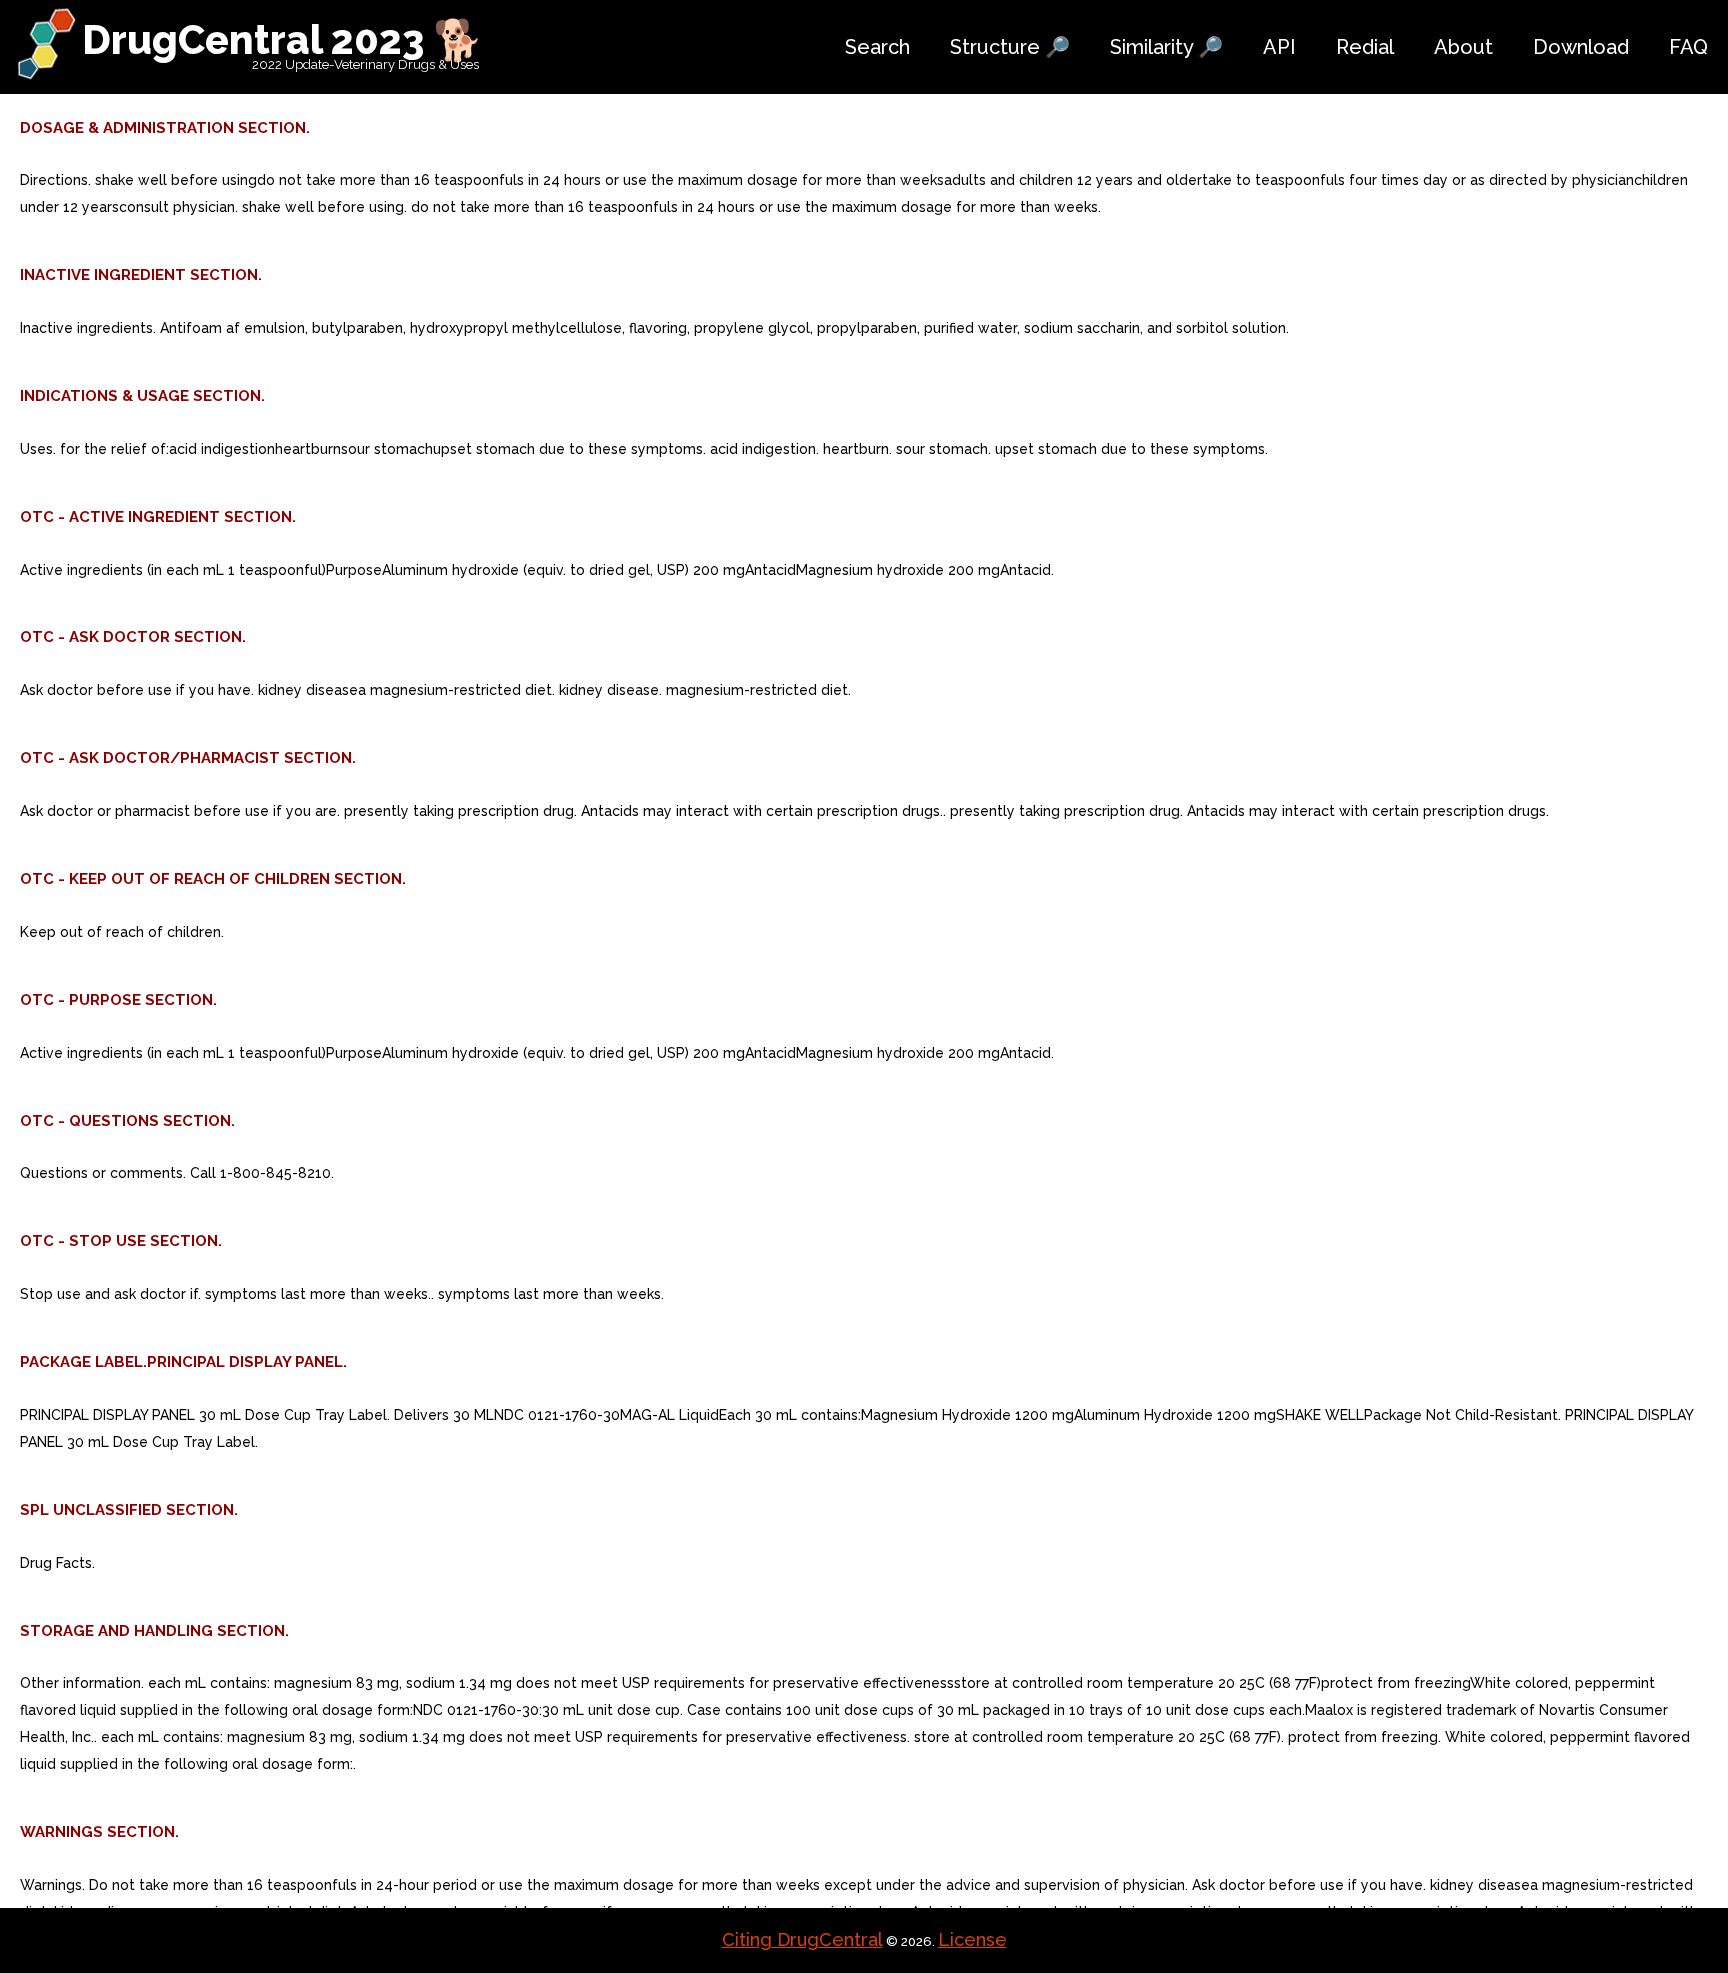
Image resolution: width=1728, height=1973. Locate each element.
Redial (1365, 47)
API (1279, 47)
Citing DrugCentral (802, 1939)
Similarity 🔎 (1166, 47)
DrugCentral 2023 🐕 (282, 39)
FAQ (1688, 47)
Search (877, 47)
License (972, 1939)
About (1463, 47)
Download (1581, 47)
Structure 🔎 (1010, 47)
